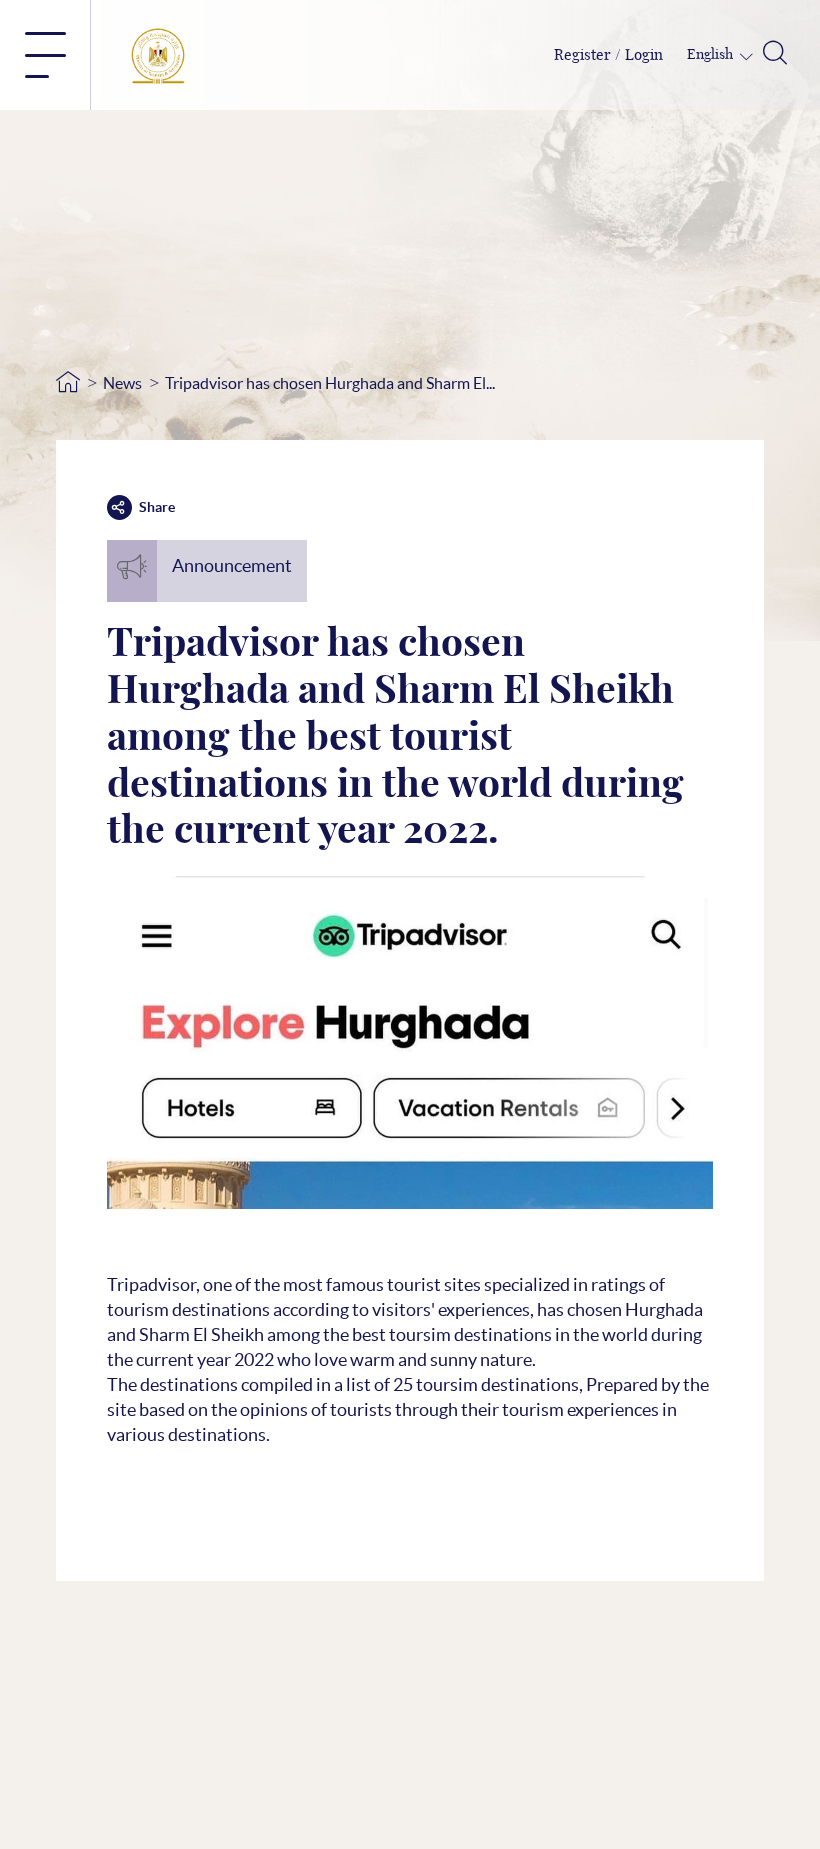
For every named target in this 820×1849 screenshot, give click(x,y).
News (122, 383)
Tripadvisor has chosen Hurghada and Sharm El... (330, 383)
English (711, 55)
